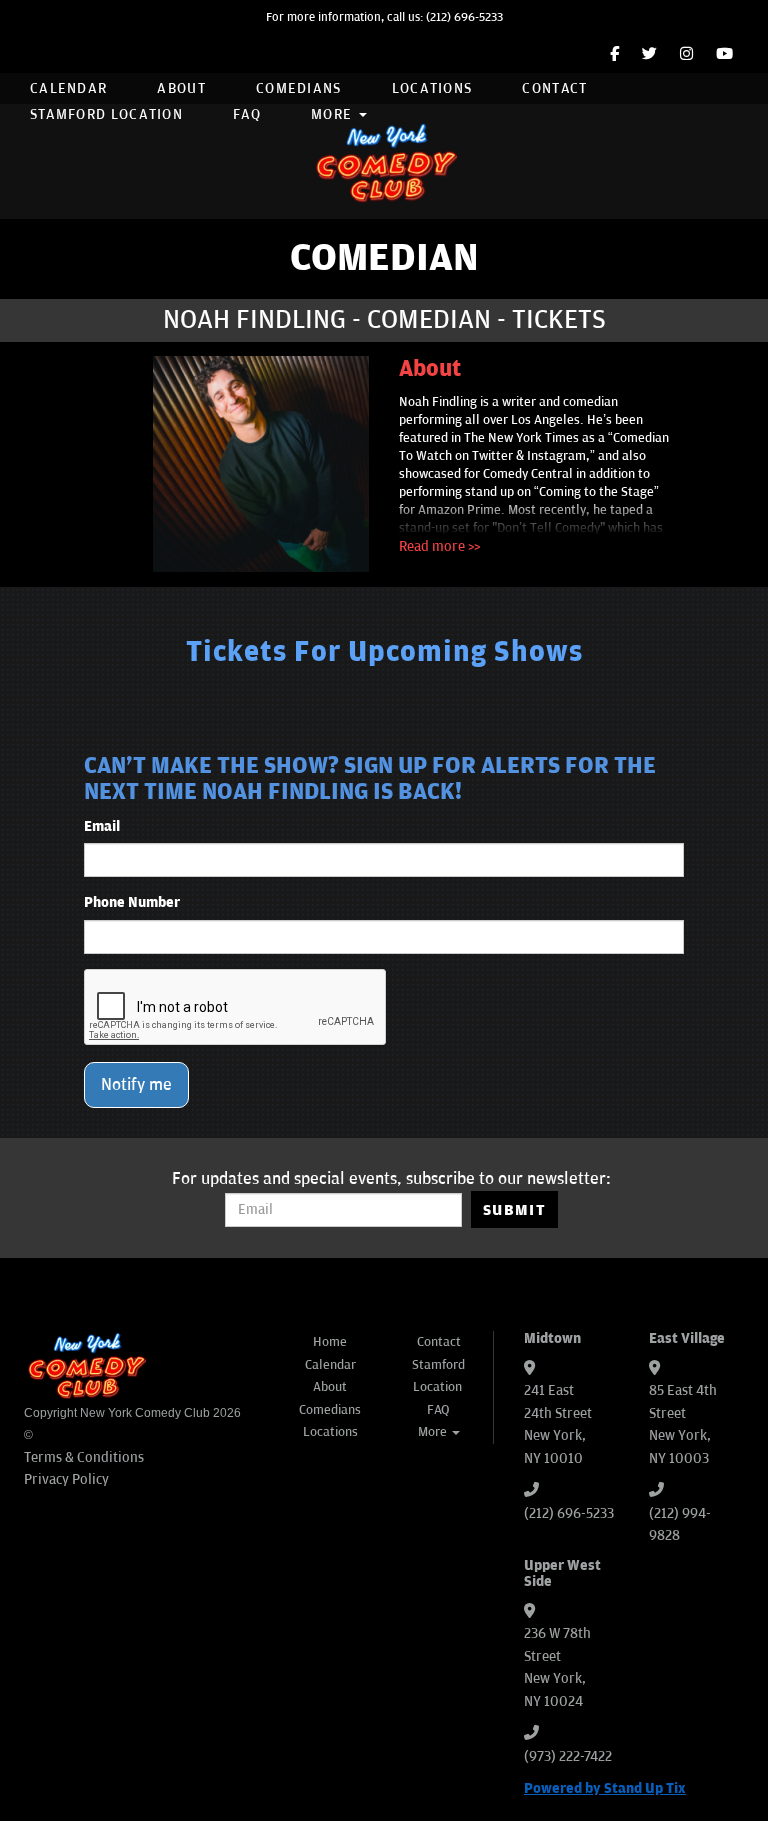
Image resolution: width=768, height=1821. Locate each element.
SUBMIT (514, 1210)
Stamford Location (106, 114)
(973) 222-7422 (568, 1756)
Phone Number (132, 902)
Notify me (136, 1085)
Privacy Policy (66, 1479)
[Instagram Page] (686, 54)
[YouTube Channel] (724, 54)
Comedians (299, 88)
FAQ (247, 114)
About (181, 88)
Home (330, 1342)
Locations (432, 88)
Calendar (68, 88)
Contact (554, 88)
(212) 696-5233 (464, 17)
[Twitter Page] (649, 54)
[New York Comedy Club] (384, 161)
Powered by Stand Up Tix (605, 1788)
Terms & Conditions (84, 1457)
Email (102, 826)
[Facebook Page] (614, 54)
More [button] (334, 114)
